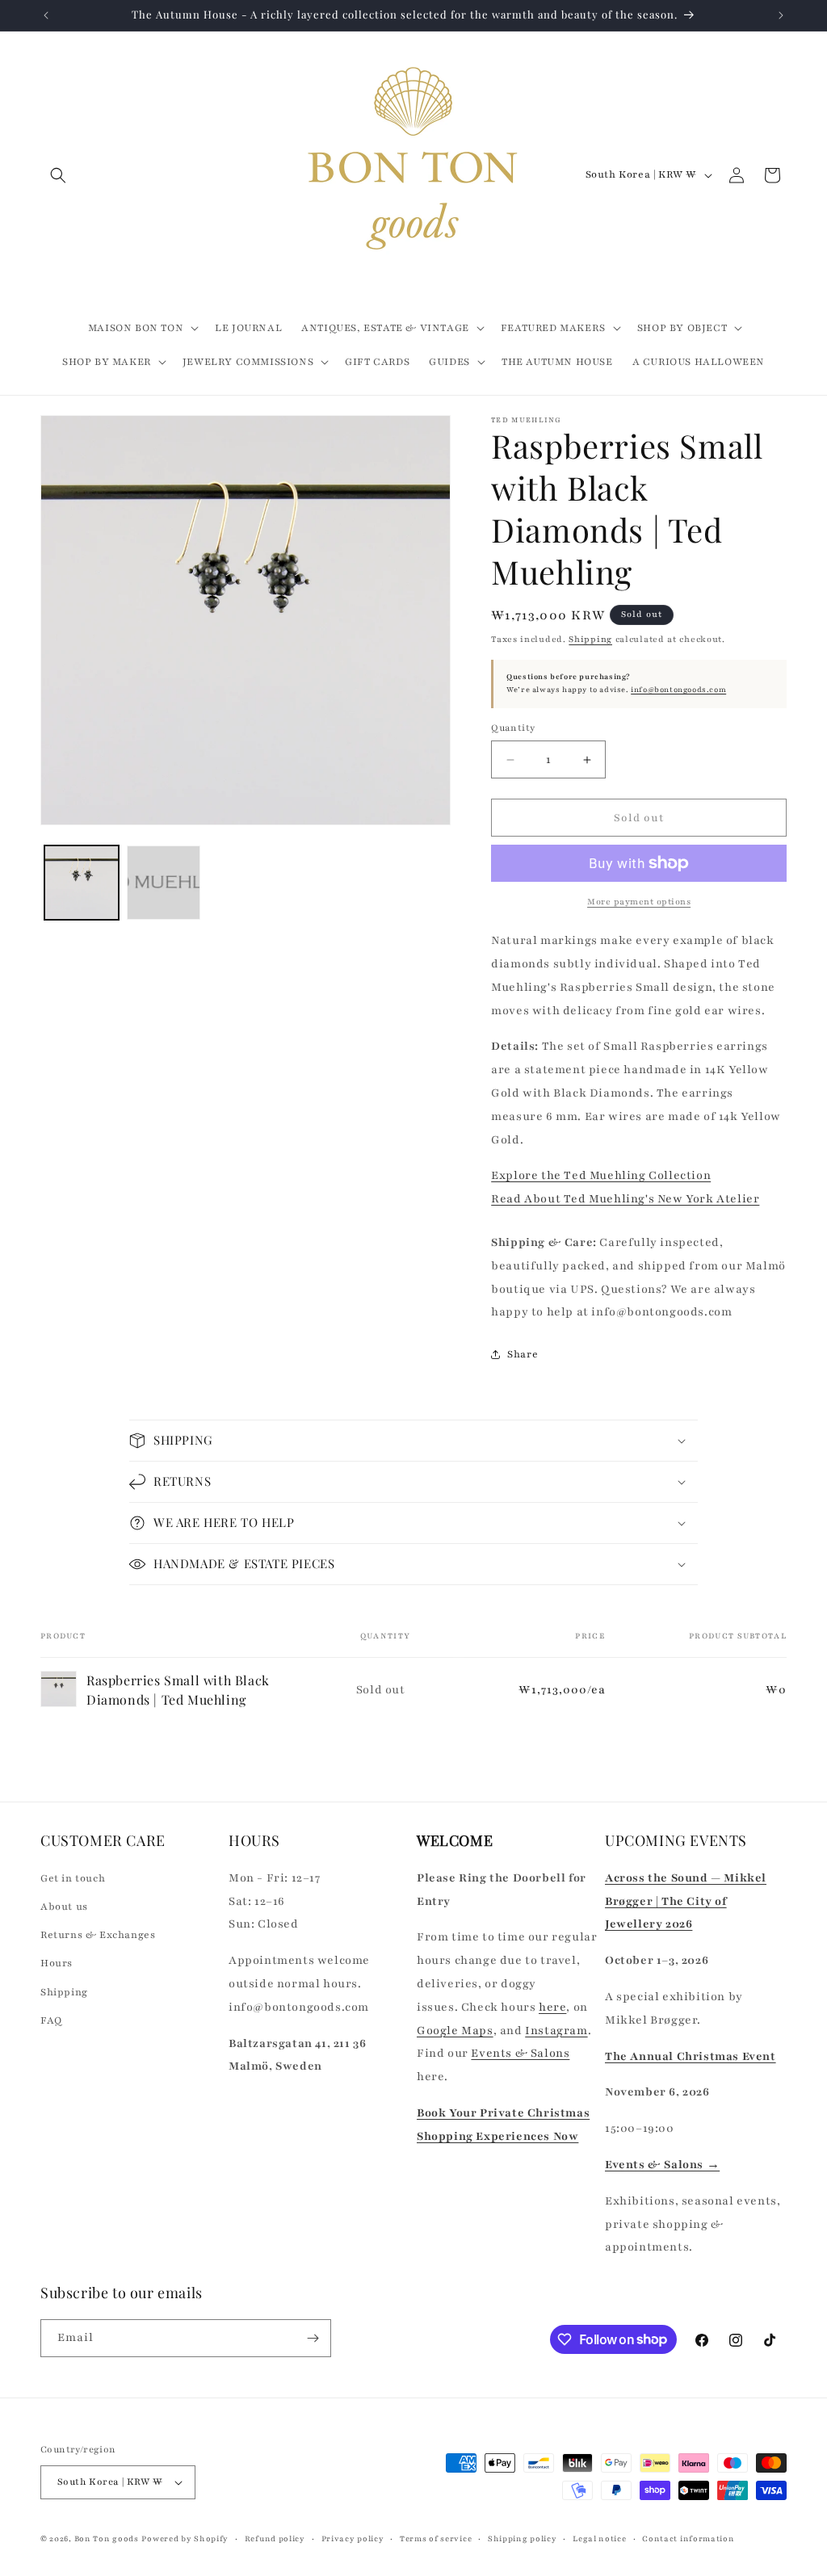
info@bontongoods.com (678, 690)
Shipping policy (523, 2538)
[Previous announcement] (46, 15)
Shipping (590, 639)
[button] (58, 175)
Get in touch (73, 1878)
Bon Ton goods (107, 2538)
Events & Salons (520, 2053)
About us (64, 1907)
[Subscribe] (313, 2338)
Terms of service (436, 2538)
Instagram (556, 2031)
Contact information (688, 2538)
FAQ (51, 2020)
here (552, 2007)
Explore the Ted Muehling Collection (601, 1175)
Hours (57, 1963)
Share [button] (523, 1354)
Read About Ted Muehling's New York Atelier (625, 1199)
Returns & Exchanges (98, 1935)
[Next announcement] (781, 15)
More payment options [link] (639, 902)
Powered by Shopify (185, 2538)
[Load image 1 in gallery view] (82, 883)
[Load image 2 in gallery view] (164, 883)
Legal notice (599, 2538)
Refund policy (275, 2538)
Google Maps (455, 2031)
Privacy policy (353, 2538)
